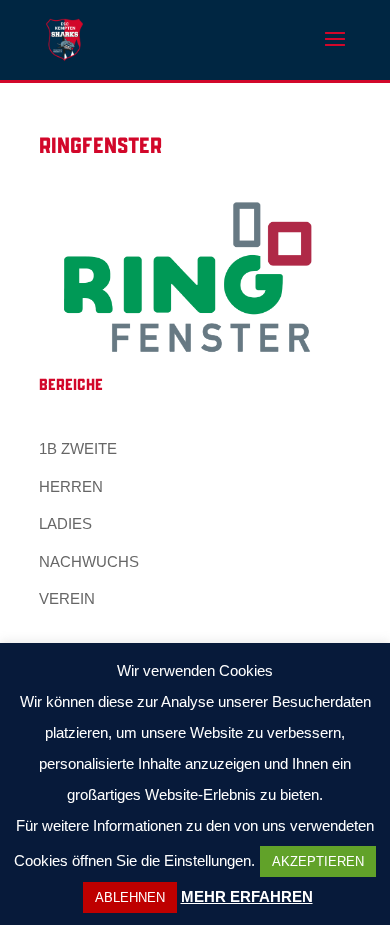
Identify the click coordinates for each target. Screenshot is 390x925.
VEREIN (67, 598)
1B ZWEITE (78, 448)
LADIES (65, 523)
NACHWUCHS (89, 561)
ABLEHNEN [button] (130, 897)
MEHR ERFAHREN (247, 896)
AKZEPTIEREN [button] (318, 861)
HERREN (71, 486)
